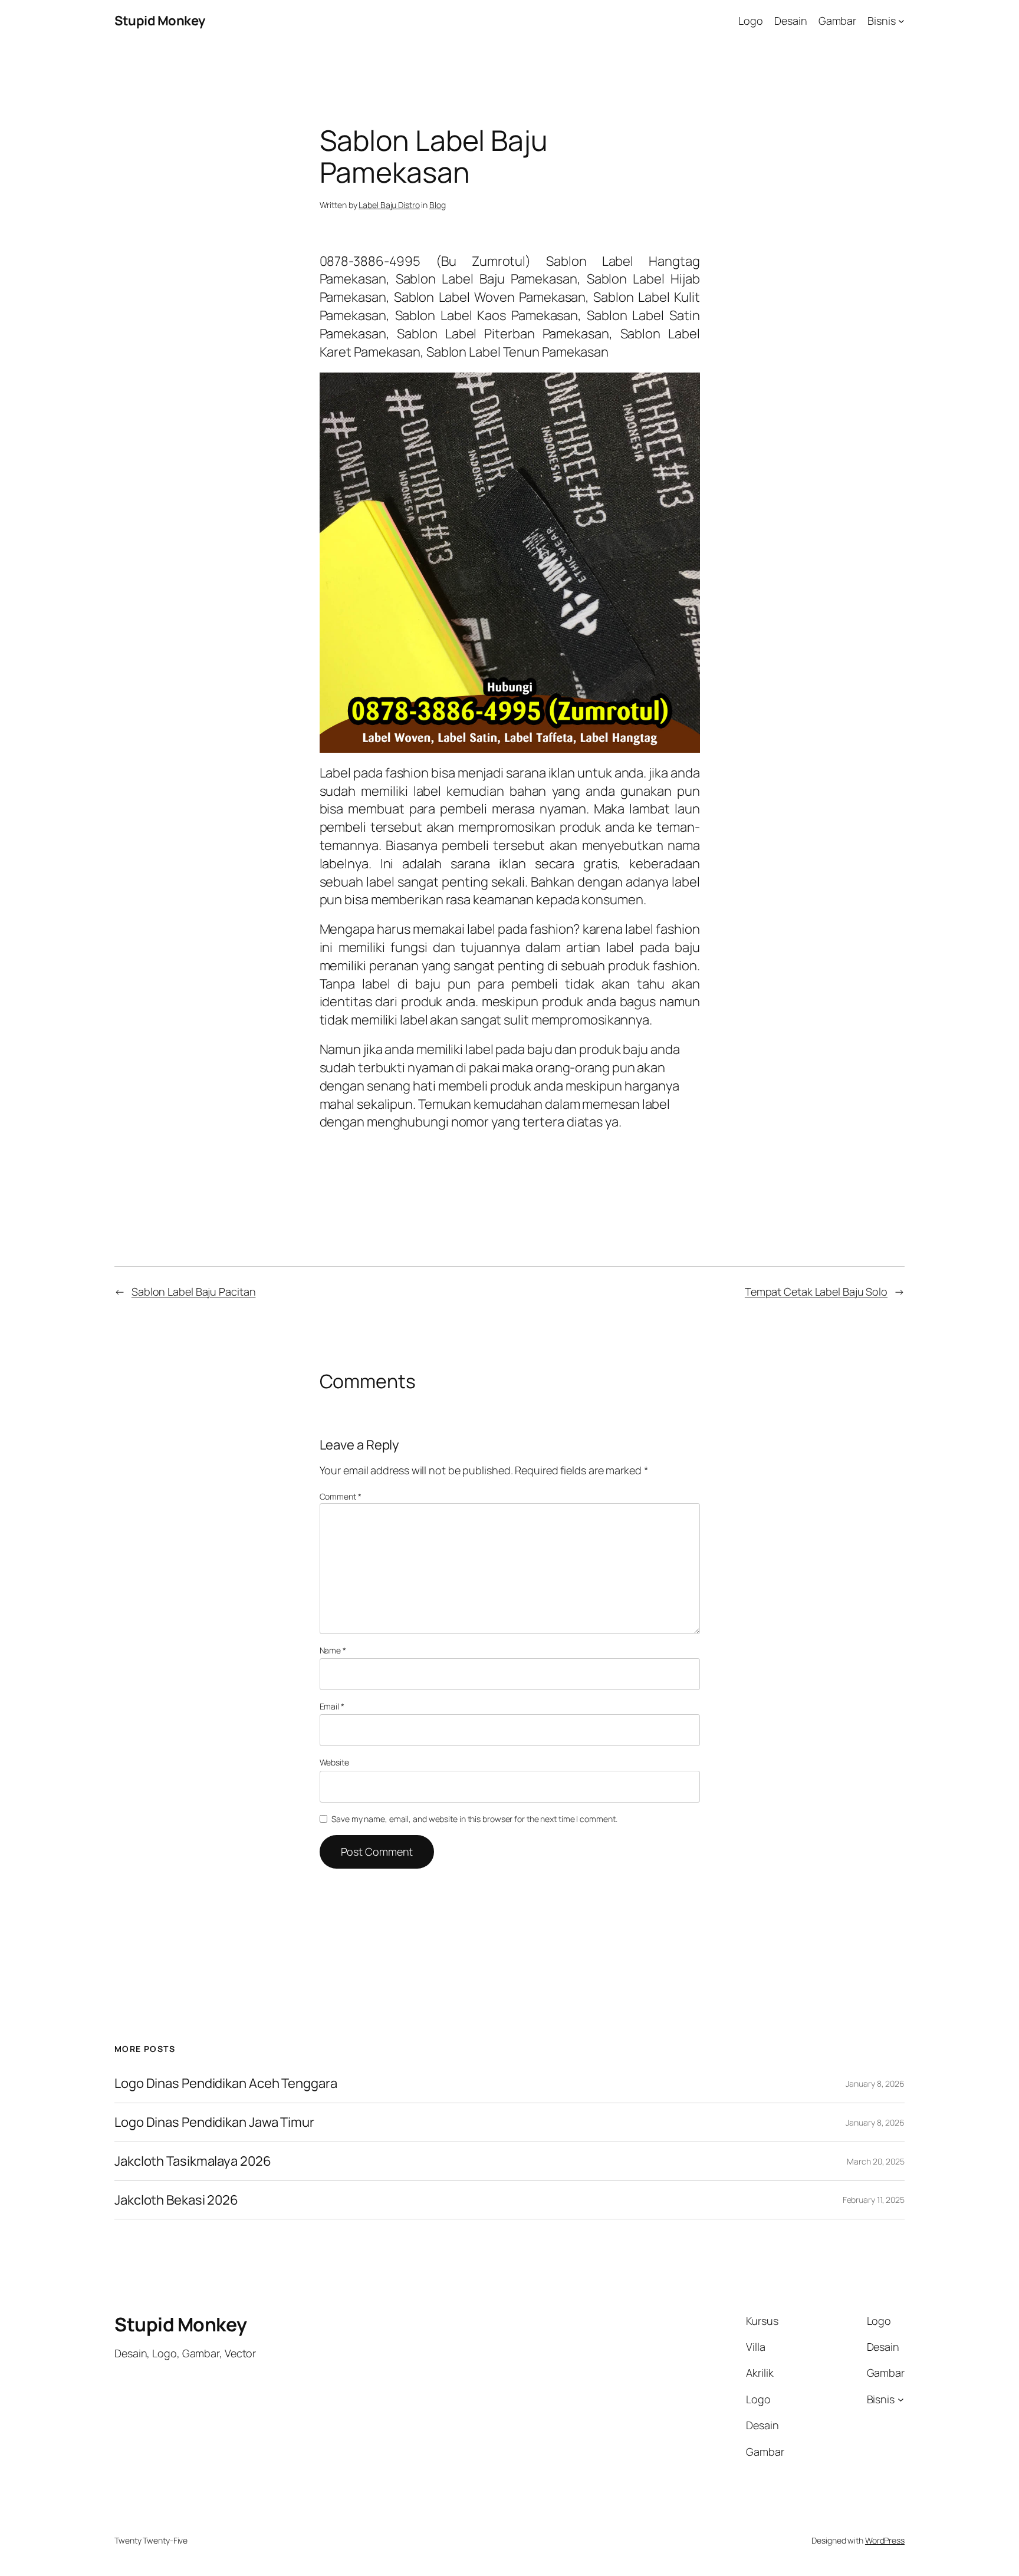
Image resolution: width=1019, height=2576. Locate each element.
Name (333, 1650)
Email (332, 1706)
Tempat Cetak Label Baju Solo (816, 1292)
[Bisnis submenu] (901, 21)
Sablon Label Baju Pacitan (194, 1292)
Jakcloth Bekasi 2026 (176, 2200)
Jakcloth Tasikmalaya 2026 (193, 2161)
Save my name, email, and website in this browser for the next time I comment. (474, 1819)
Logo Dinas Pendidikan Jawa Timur (214, 2122)
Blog (438, 205)
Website (334, 1762)
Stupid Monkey (160, 21)
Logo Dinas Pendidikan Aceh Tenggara (226, 2083)
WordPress (885, 2540)
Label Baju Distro (389, 205)
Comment (341, 1496)
